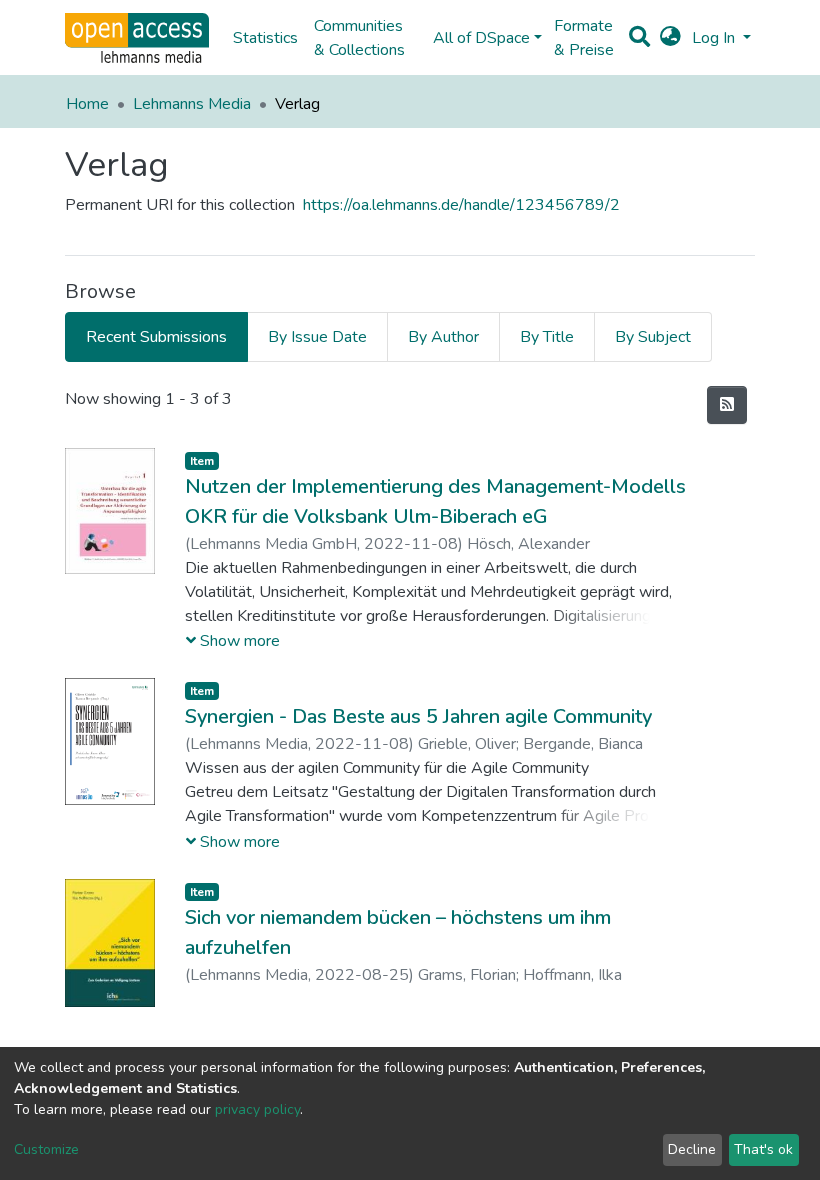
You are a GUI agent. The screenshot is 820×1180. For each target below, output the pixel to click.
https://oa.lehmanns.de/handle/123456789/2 (461, 205)
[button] (670, 38)
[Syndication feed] (727, 405)
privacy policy (257, 1109)
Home (87, 104)
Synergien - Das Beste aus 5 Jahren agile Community (418, 716)
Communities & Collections (359, 38)
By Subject (653, 337)
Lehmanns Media (192, 104)
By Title (547, 337)
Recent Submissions (156, 337)
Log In (715, 38)
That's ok (763, 1149)
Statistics (265, 38)
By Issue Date (317, 337)
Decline (692, 1149)
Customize (46, 1149)
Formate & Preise (584, 38)
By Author (443, 337)
